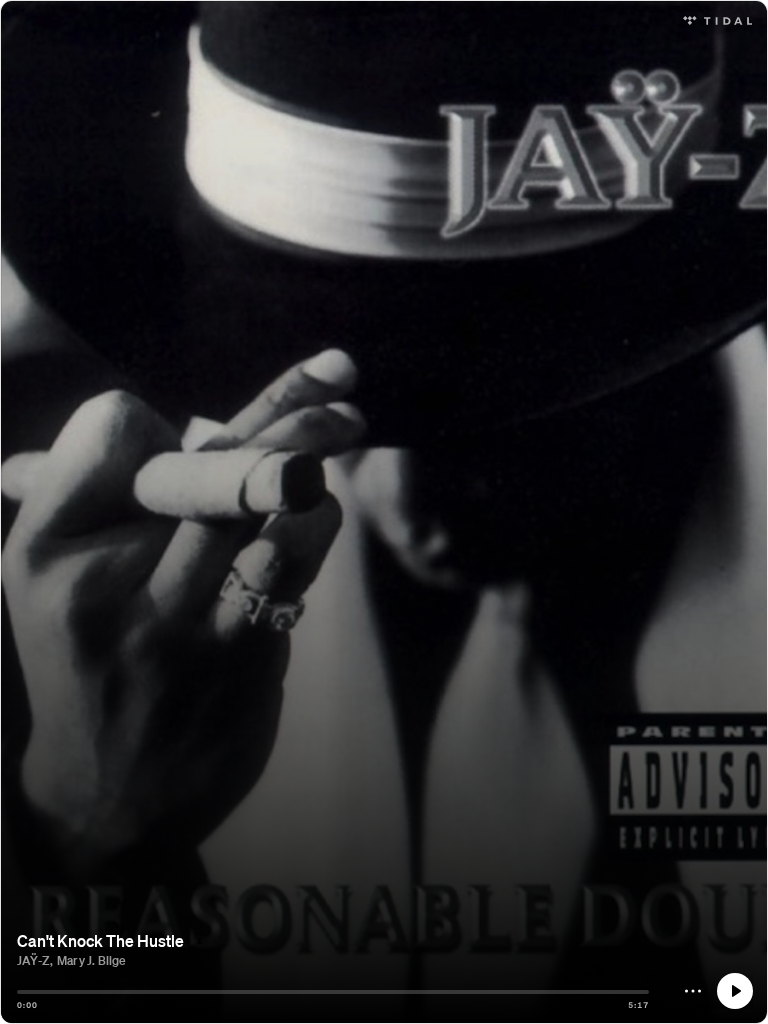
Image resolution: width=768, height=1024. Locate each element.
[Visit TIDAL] (717, 18)
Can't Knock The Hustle (100, 940)
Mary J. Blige (91, 960)
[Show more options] (693, 991)
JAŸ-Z (33, 960)
